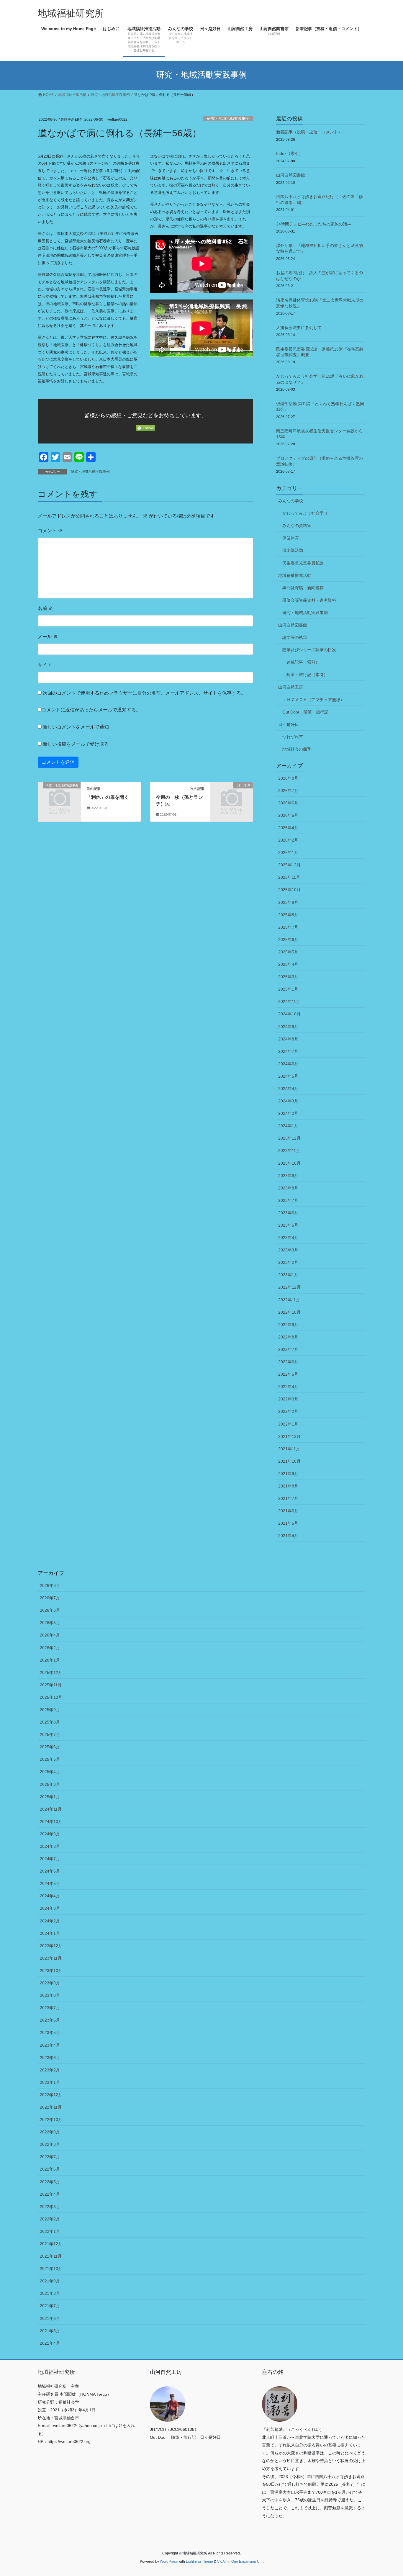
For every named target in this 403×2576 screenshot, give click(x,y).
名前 (45, 608)
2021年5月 (288, 1523)
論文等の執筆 (295, 637)
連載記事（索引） (303, 662)
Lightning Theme (199, 2562)
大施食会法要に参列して (299, 328)
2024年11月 (289, 1001)
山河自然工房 (291, 687)
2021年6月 (288, 1511)
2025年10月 (289, 890)
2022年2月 (288, 1411)
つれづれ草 (293, 737)
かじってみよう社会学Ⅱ (305, 513)
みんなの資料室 (297, 526)
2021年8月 (288, 1486)
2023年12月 (289, 1138)
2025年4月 (288, 964)
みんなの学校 (291, 501)
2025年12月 (289, 865)
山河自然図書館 (291, 175)
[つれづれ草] (232, 795)
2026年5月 (288, 815)
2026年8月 (288, 778)
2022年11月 (289, 1300)
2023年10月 (289, 1163)
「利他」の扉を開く (108, 797)
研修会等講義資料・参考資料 (309, 600)
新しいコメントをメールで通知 (76, 727)
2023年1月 (288, 1275)
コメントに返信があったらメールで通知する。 (91, 710)
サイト (45, 665)
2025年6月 (288, 940)
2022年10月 (289, 1312)
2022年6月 (288, 1362)
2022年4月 (288, 1387)
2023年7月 (288, 1200)
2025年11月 (289, 877)
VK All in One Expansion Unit (240, 2562)
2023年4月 (288, 1238)
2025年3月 (288, 977)
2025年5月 (288, 952)
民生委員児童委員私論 (303, 563)
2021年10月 (289, 1461)
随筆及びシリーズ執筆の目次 (309, 650)
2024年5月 (288, 1076)
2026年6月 (288, 803)
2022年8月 (288, 1337)
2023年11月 (289, 1150)
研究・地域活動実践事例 (228, 118)
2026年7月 (288, 791)
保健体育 (291, 538)
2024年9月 (288, 1027)
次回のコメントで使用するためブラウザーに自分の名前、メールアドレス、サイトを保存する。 (144, 693)
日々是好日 (289, 724)
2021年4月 (288, 1536)
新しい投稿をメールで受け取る (76, 744)
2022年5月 (288, 1374)
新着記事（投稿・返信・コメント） (309, 132)
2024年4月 (288, 1089)
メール (48, 637)
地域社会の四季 (297, 749)
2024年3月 (288, 1101)
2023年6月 (288, 1213)
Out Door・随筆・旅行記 (305, 712)
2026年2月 (288, 840)
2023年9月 (288, 1176)
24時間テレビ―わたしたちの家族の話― (314, 224)
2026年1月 (288, 852)
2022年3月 (288, 1399)
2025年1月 (288, 989)
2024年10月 (289, 1014)
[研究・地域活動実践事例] (59, 795)
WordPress (169, 2562)
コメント (50, 531)
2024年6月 (288, 1064)
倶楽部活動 (293, 550)
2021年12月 (289, 1436)
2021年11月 (289, 1449)
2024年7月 (288, 1051)
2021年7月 (288, 1498)
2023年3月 (288, 1250)
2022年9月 (288, 1325)
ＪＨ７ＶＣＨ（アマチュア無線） (313, 700)
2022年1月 (288, 1424)
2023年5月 (288, 1225)
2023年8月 (288, 1188)
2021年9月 (288, 1474)
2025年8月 (288, 915)
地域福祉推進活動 (295, 575)
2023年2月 (288, 1262)
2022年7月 (288, 1349)
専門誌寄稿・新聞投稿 (303, 588)
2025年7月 (288, 927)
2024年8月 (288, 1039)
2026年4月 (288, 828)
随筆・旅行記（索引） (307, 675)
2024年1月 (288, 1126)
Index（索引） (290, 153)
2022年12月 (289, 1287)
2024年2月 (288, 1113)
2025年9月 (288, 902)
